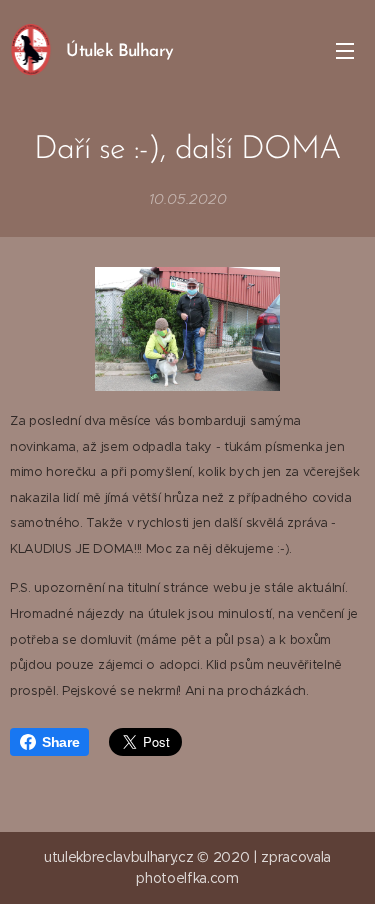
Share (60, 742)
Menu (345, 50)
